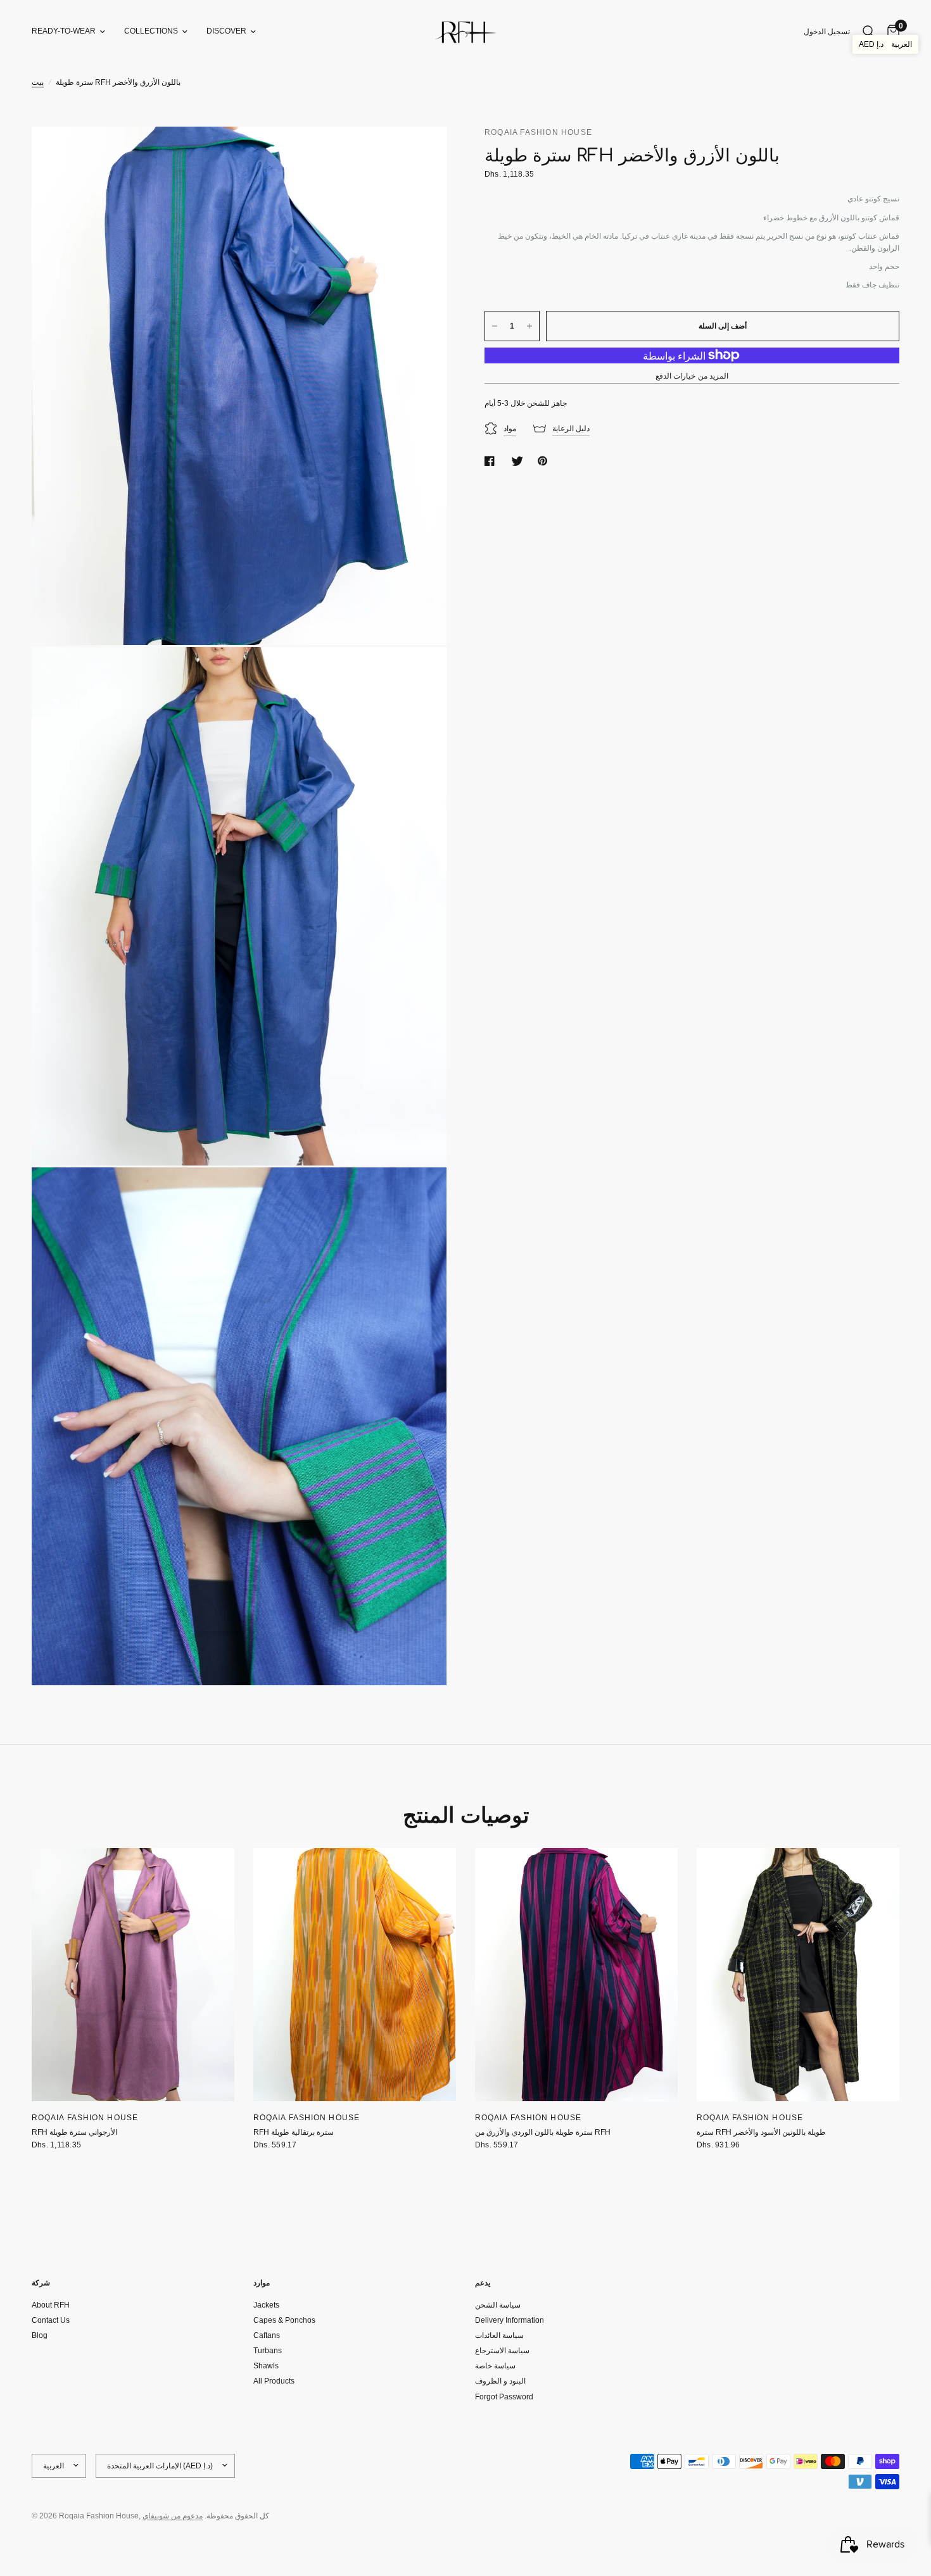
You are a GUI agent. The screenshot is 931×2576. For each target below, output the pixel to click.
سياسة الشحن (498, 2305)
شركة (41, 2283)
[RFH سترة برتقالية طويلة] (355, 1975)
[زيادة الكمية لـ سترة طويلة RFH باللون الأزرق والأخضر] (529, 326)
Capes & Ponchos (284, 2320)
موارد (262, 2283)
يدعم (483, 2283)
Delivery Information (510, 2320)
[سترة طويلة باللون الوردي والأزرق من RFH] (576, 1975)
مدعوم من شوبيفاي (173, 2516)
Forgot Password (504, 2397)
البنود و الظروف (500, 2381)
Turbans (268, 2351)
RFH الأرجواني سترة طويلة (74, 2132)
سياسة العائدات (499, 2335)
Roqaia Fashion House (85, 2118)
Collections (151, 31)
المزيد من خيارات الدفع (692, 376)
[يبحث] (869, 32)
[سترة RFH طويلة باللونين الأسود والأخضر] (798, 1975)
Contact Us (51, 2320)
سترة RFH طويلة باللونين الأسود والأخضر (761, 2132)
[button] (885, 44)
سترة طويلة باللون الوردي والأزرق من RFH (543, 2132)
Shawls (266, 2366)
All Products (274, 2381)
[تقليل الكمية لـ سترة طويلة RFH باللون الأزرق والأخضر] (495, 326)
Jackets (266, 2305)
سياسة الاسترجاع (502, 2351)
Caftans (267, 2335)
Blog (40, 2335)
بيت (38, 82)
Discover (226, 31)
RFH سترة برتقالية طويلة (294, 2132)
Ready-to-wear (64, 31)
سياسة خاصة (495, 2366)
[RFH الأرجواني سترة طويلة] (133, 1975)
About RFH (51, 2305)
